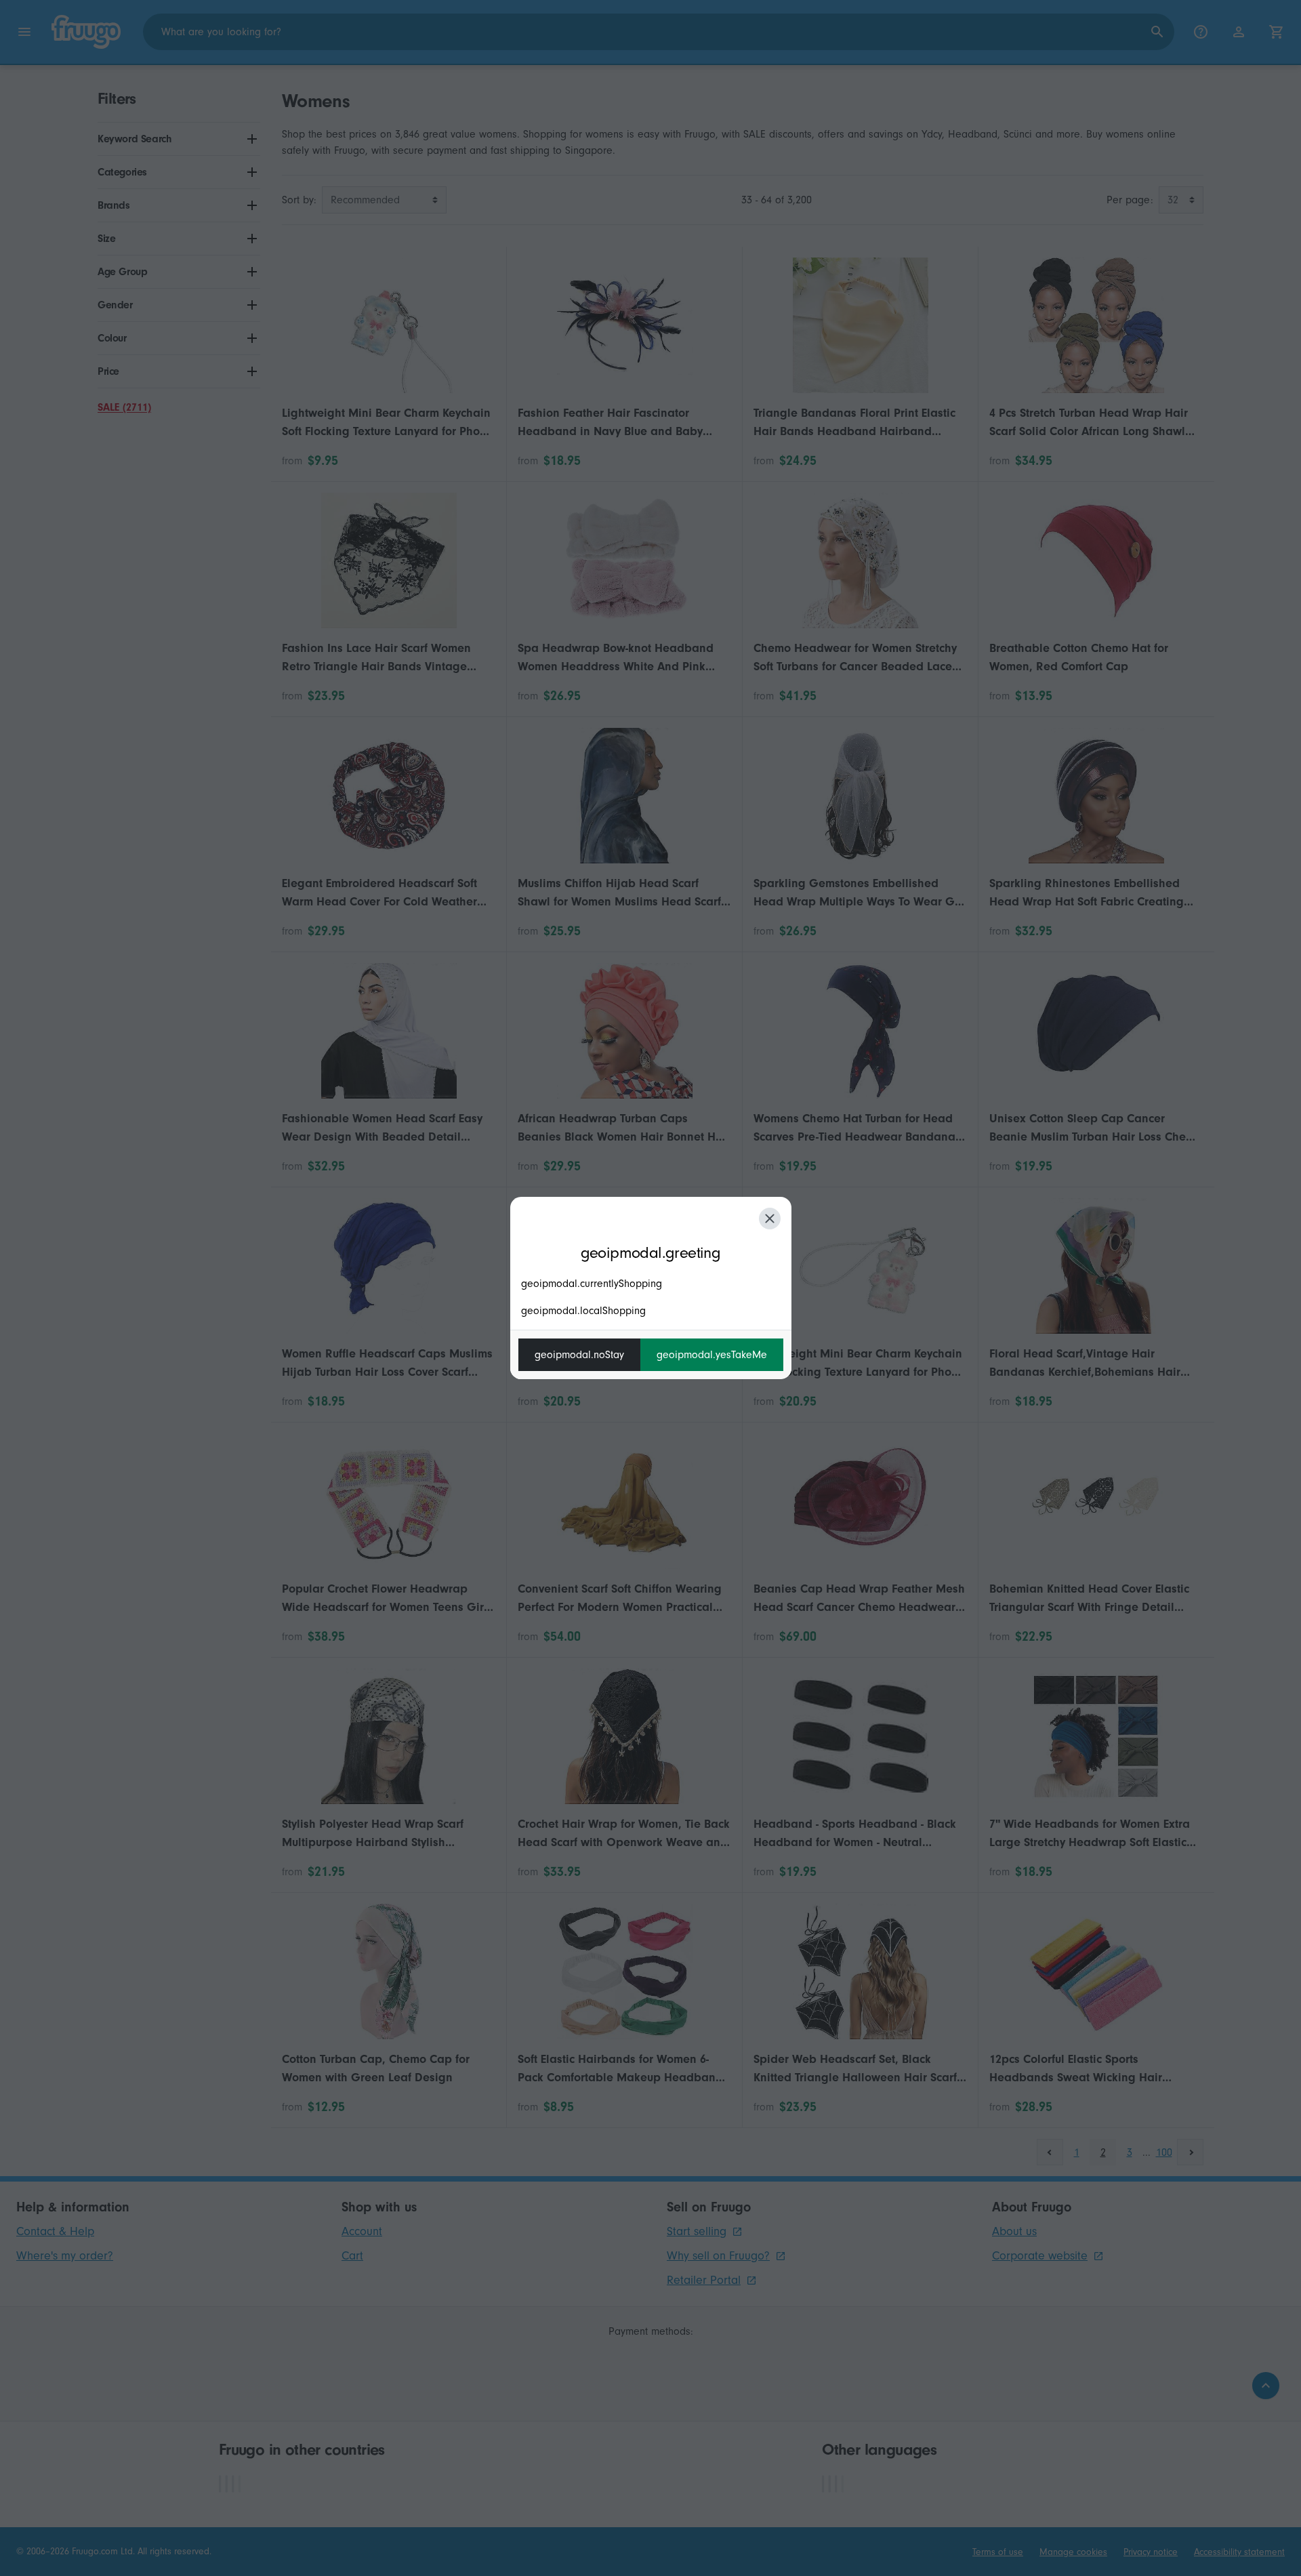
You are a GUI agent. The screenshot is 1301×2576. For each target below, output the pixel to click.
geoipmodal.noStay (579, 1355)
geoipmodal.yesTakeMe (712, 1355)
